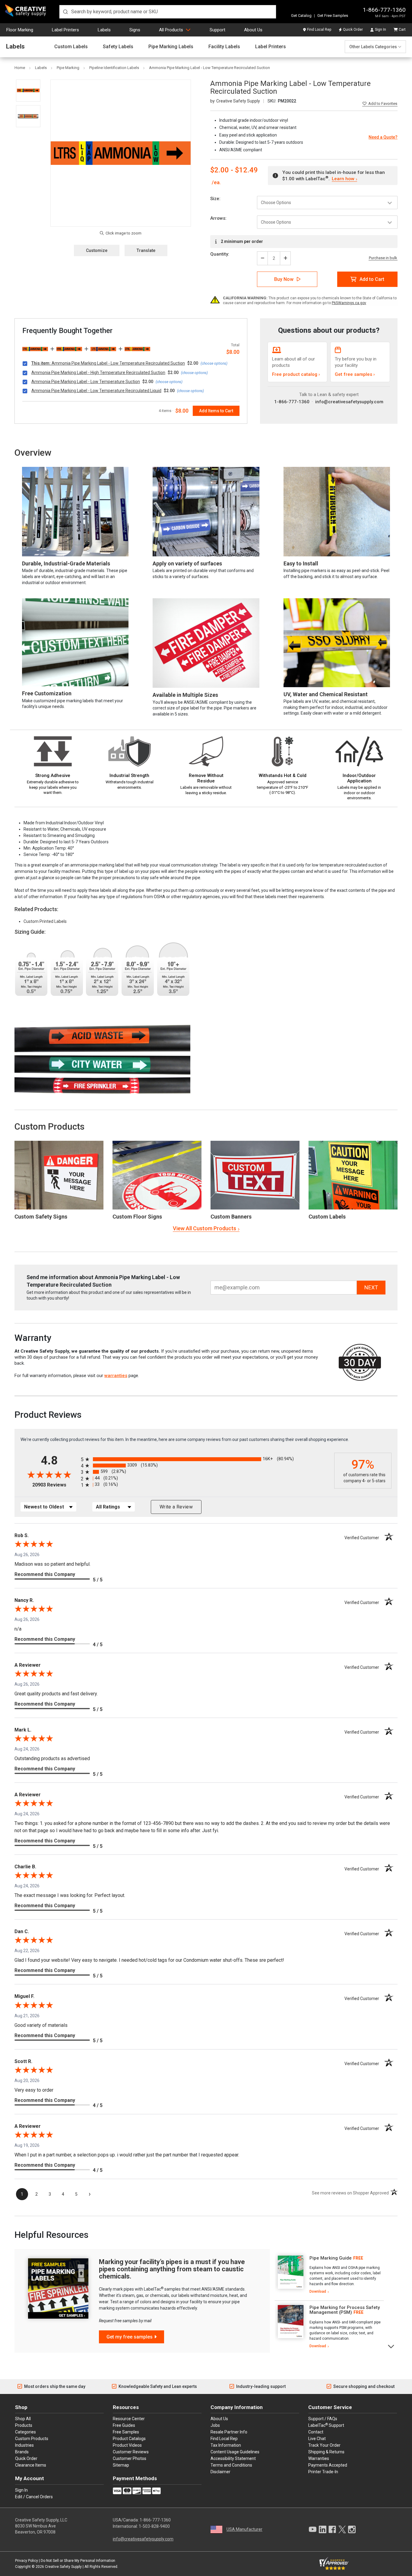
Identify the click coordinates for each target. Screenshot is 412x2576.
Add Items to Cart (216, 411)
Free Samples (126, 2432)
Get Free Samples (333, 16)
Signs (135, 30)
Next (391, 2346)
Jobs (215, 2425)
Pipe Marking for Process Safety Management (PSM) (345, 2310)
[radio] (206, 1459)
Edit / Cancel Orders (34, 2497)
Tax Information (226, 2445)
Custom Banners (231, 1217)
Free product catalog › (296, 374)
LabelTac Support (326, 2425)
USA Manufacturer (244, 2529)
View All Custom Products (204, 1228)
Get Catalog (301, 16)
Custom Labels (71, 47)
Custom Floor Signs (137, 1217)
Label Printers (65, 30)
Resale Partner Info (229, 2432)
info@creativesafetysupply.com (349, 402)
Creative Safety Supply (63, 2567)
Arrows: (218, 218)
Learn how (343, 179)
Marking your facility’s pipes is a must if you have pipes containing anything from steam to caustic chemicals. (172, 2269)
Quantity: (220, 254)
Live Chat (317, 2439)
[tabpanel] (329, 2275)
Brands (22, 2452)
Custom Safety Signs (41, 1217)
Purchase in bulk (383, 258)
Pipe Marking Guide (331, 2258)
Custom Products (49, 1126)
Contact (316, 2432)
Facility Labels (224, 47)
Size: (215, 199)
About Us (253, 30)
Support (217, 30)
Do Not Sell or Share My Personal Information (78, 2561)
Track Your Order (324, 2445)
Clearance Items (31, 2465)
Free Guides (124, 2425)
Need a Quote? (383, 137)
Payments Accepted (328, 2465)
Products (24, 2425)
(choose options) (214, 363)
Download (318, 2291)
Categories (25, 2432)
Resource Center (129, 2419)
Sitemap (121, 2465)
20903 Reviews (55, 1485)
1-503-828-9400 (154, 2526)
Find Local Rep (319, 30)
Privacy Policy (27, 2561)
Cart (402, 30)
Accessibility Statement (233, 2458)
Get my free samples (130, 2337)
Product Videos (127, 2445)
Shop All (23, 2419)
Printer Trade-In (323, 2472)
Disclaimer (220, 2472)
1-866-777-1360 (384, 10)
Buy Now (284, 279)
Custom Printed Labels (45, 921)
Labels (104, 30)
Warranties (319, 2458)
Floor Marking (20, 30)
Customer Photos (130, 2458)
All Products (171, 30)
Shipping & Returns (326, 2452)
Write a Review (176, 1507)
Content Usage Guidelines (235, 2452)
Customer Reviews (131, 2452)
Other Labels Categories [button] (373, 47)
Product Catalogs (129, 2439)
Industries (24, 2445)
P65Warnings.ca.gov (349, 303)
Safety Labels (118, 47)
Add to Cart (372, 279)
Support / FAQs (323, 2419)
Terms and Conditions (231, 2465)
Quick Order (353, 30)
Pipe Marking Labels (171, 47)
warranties (116, 1376)
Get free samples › (355, 374)
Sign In (380, 30)
